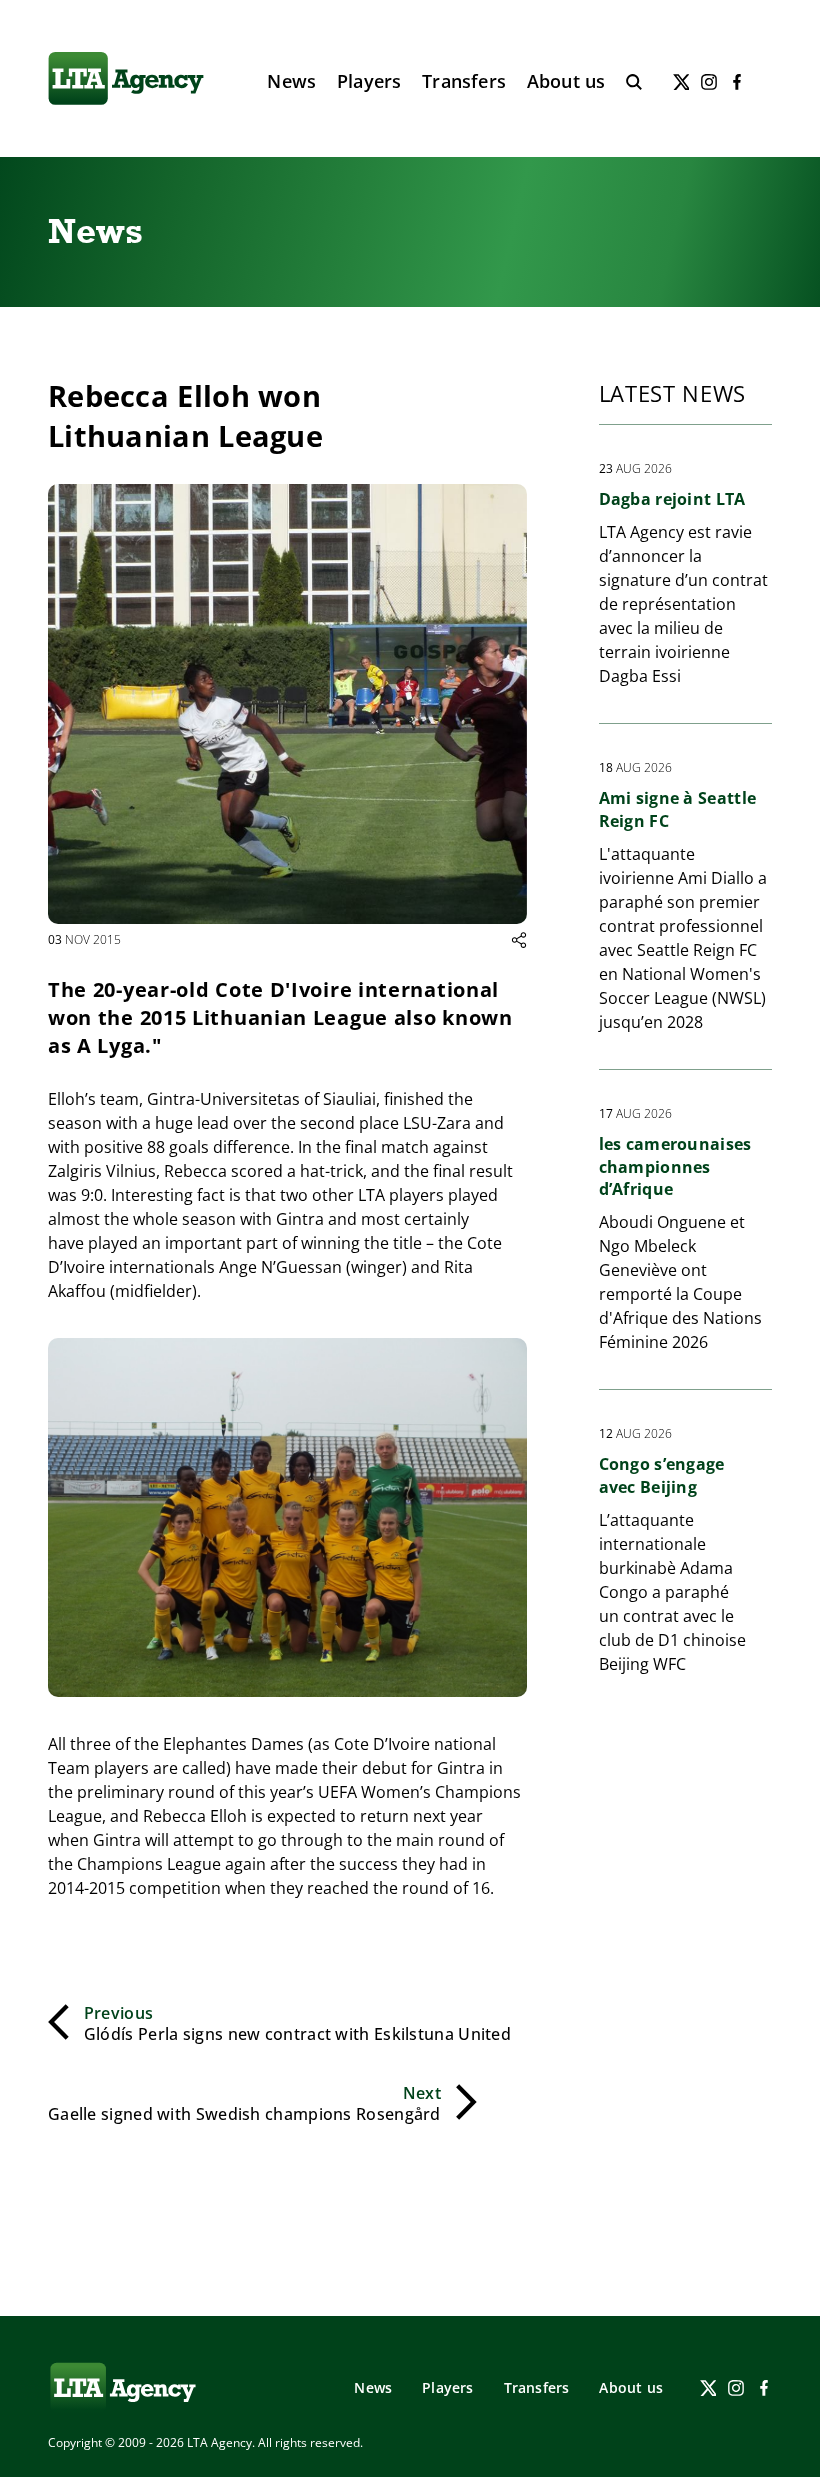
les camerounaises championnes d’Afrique (675, 1166)
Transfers (464, 81)
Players (369, 81)
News (291, 81)
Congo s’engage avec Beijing (662, 1475)
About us (566, 81)
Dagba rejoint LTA (672, 499)
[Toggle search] (634, 82)
